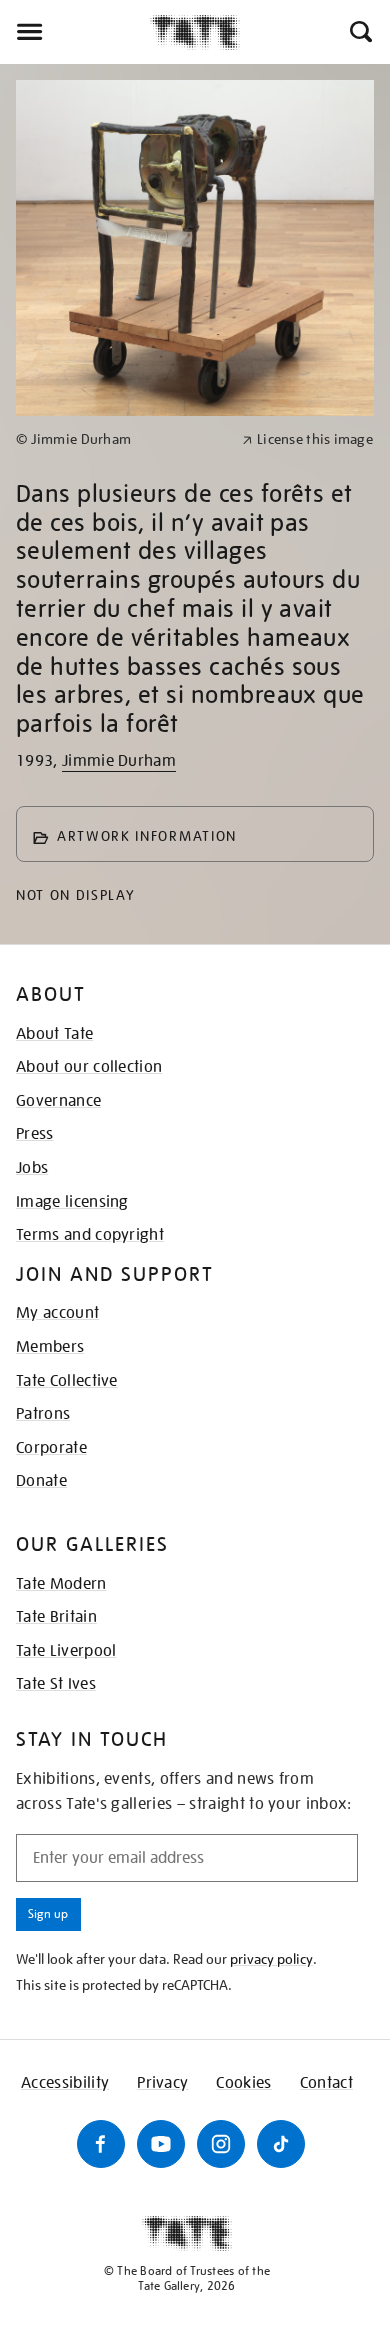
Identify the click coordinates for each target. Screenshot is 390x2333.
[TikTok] (281, 2144)
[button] (359, 32)
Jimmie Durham (119, 761)
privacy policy (271, 1959)
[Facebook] (101, 2144)
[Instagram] (221, 2144)
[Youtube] (161, 2144)
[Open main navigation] (75, 32)
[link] (120, 439)
